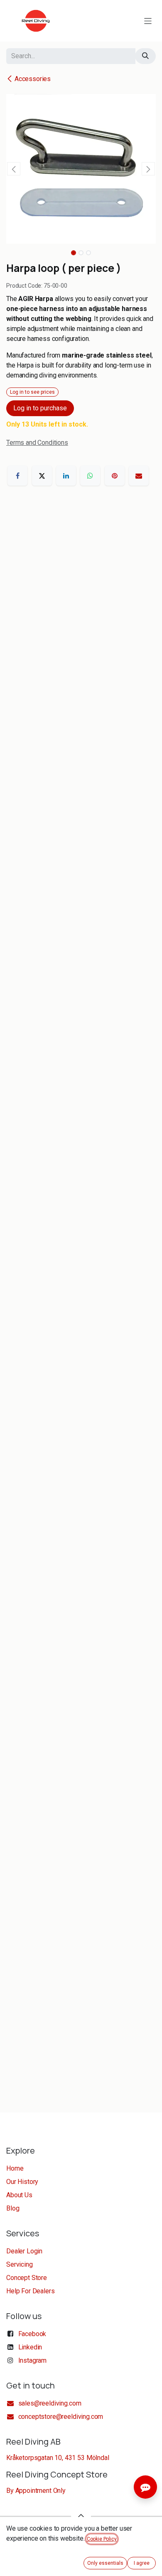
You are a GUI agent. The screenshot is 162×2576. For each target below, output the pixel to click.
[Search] (145, 56)
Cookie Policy (102, 2539)
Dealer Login (24, 2251)
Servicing (20, 2264)
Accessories (33, 79)
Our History (22, 2182)
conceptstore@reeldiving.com (61, 2417)
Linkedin (30, 2347)
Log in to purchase (40, 408)
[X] (42, 476)
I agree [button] (142, 2563)
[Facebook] (17, 476)
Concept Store (27, 2278)
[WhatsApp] (90, 476)
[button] (14, 169)
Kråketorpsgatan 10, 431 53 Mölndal (58, 2458)
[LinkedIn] (66, 476)
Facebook (32, 2334)
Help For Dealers (30, 2291)
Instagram (33, 2360)
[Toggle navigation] (148, 21)
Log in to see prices (32, 392)
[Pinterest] (115, 476)
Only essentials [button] (105, 2563)
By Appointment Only (36, 2491)
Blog (13, 2208)
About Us (19, 2195)
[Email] (139, 476)
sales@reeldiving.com (50, 2403)
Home (15, 2168)
